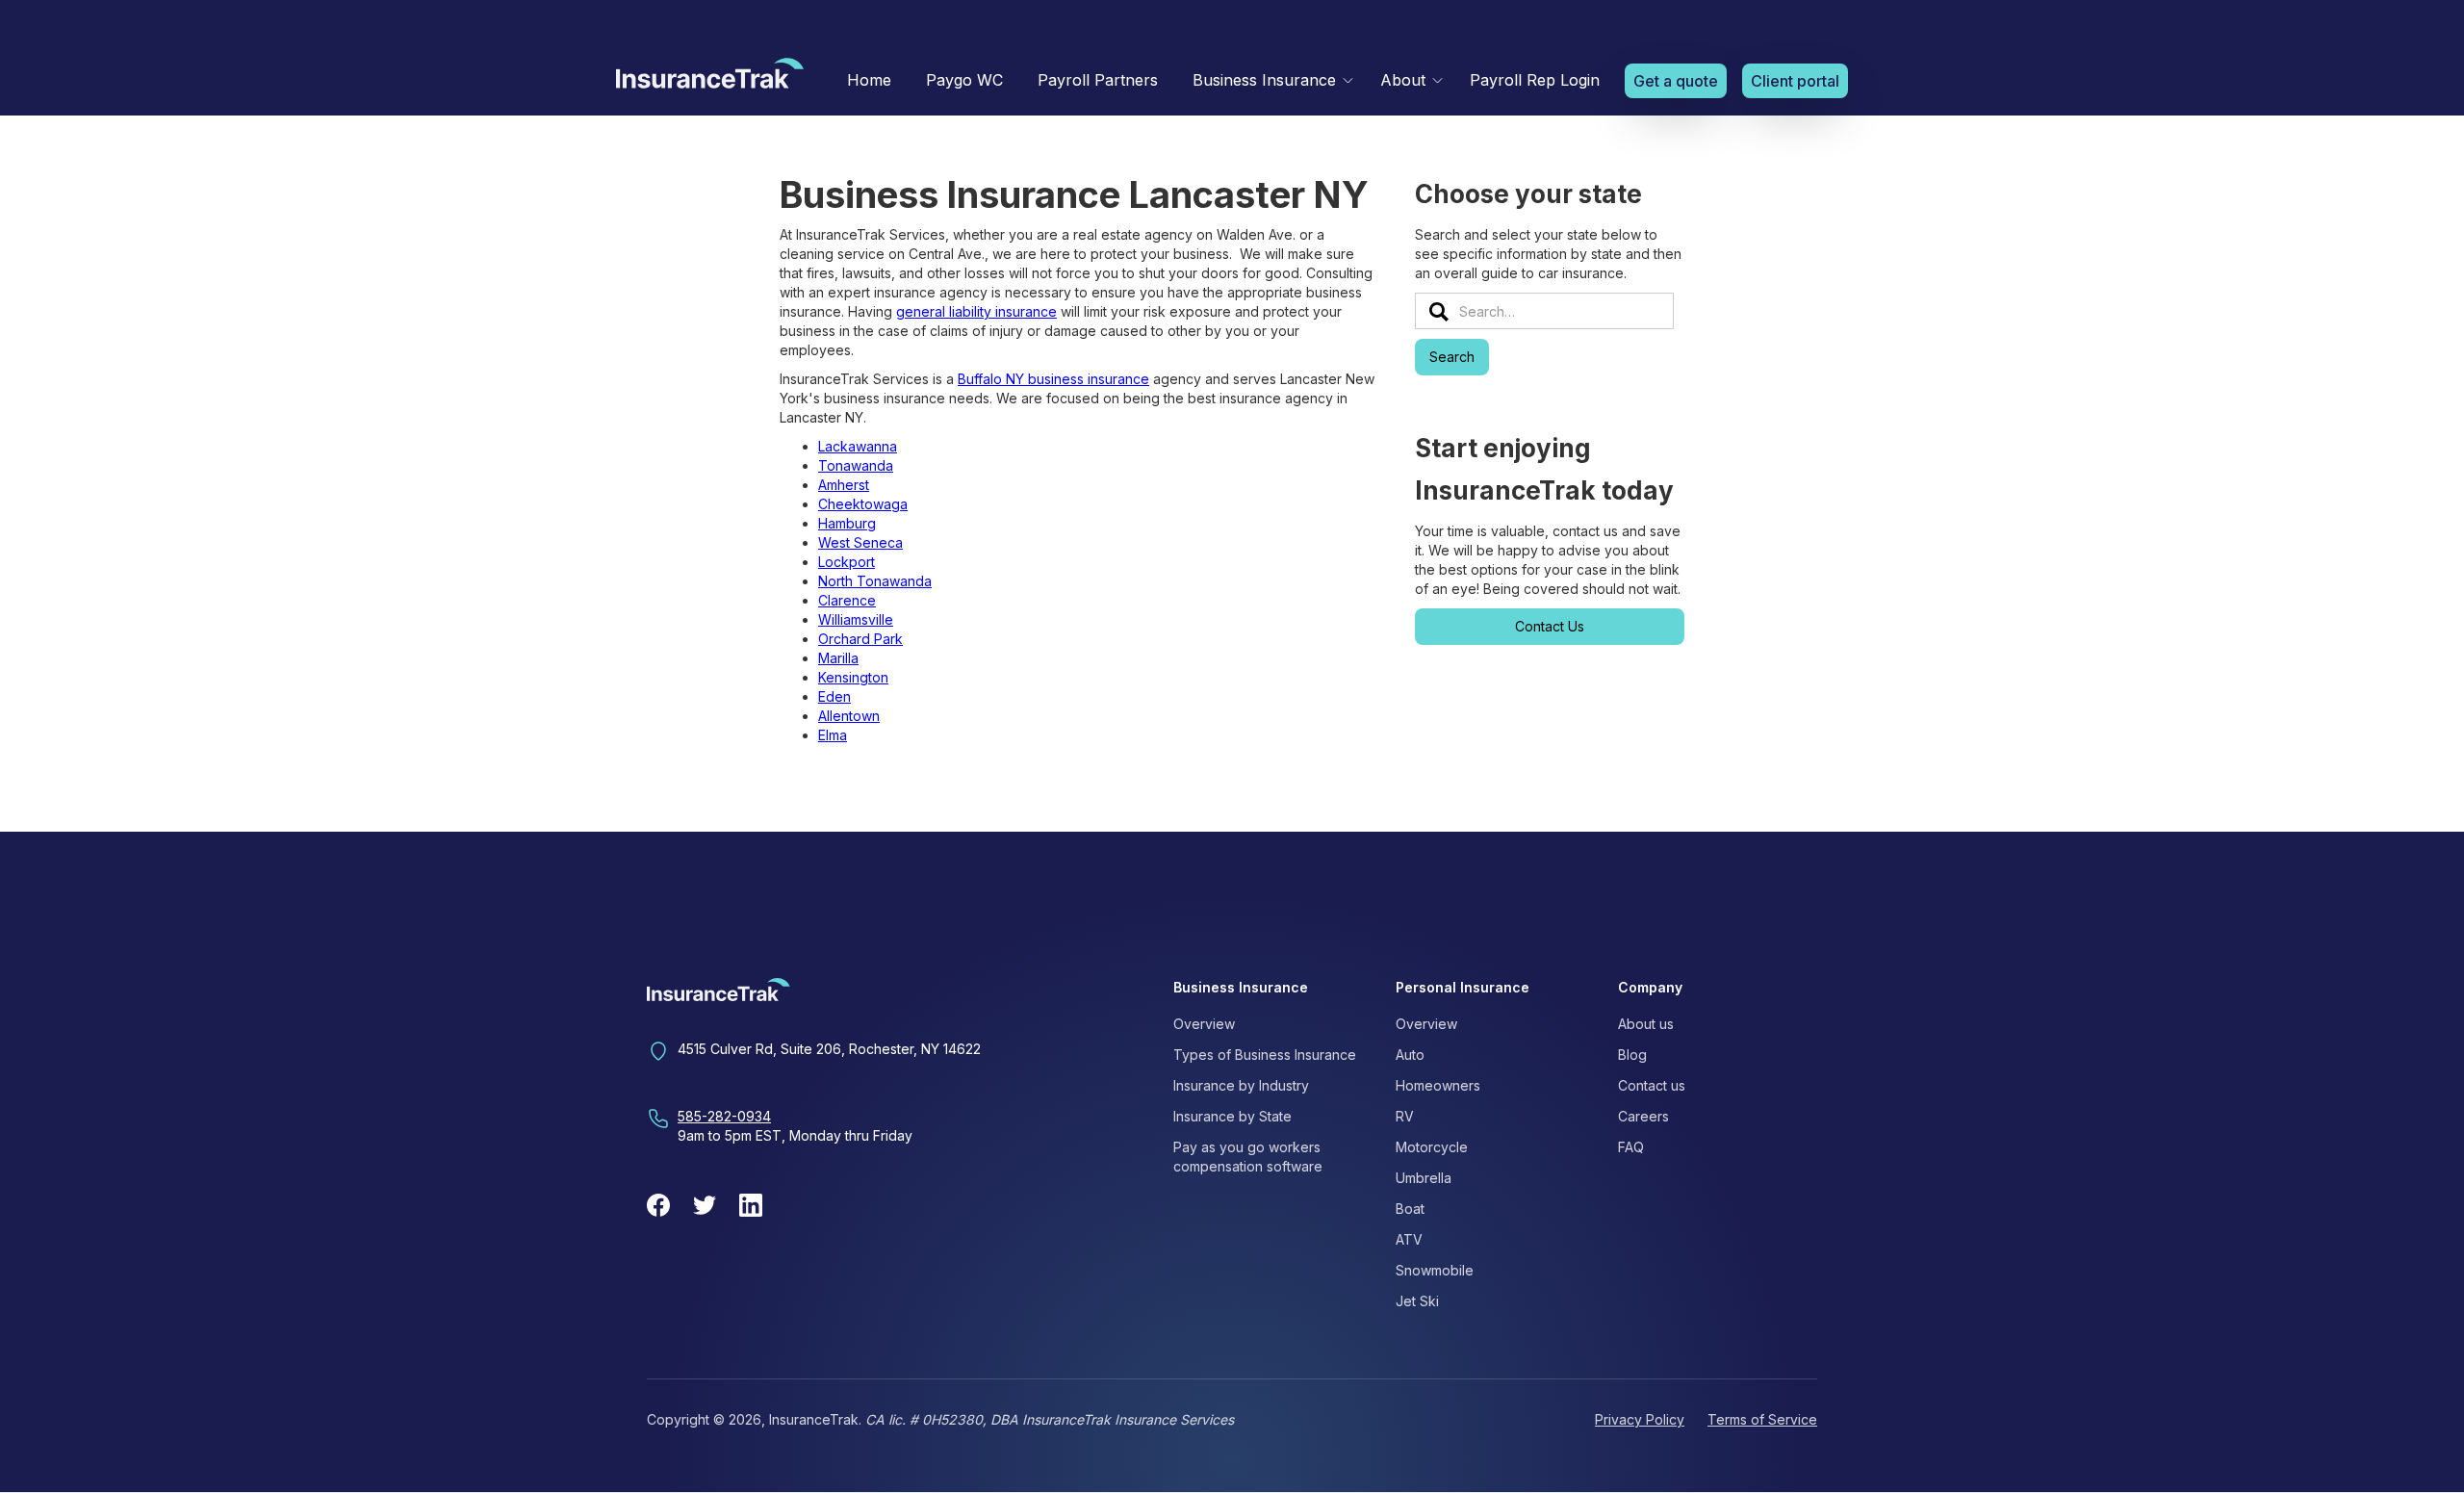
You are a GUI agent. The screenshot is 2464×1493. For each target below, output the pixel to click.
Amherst (844, 485)
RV (1405, 1116)
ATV (1409, 1239)
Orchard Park (860, 639)
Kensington (853, 677)
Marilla (838, 658)
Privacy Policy (1640, 1419)
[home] (710, 78)
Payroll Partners (1098, 80)
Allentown (849, 716)
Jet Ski (1417, 1301)
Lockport (847, 562)
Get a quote (1676, 81)
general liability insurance (976, 311)
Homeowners (1438, 1085)
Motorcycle (1432, 1147)
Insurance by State (1232, 1116)
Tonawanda (856, 465)
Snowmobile (1435, 1270)
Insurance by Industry (1241, 1085)
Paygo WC (964, 80)
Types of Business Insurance (1265, 1055)
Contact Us (1550, 626)
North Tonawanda (875, 581)
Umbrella (1424, 1178)
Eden (834, 696)
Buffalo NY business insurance (1053, 379)
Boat (1410, 1209)
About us (1646, 1024)
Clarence (847, 600)
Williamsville (856, 619)
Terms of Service (1762, 1419)
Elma (833, 735)
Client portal (1795, 81)
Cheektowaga (863, 504)
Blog (1632, 1055)
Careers (1643, 1116)
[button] (1269, 80)
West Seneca (860, 542)
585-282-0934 (724, 1116)
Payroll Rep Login (1535, 80)
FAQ (1631, 1147)
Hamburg (847, 523)
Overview (1204, 1024)
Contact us (1652, 1085)
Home (869, 80)
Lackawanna (858, 446)
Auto (1410, 1055)
